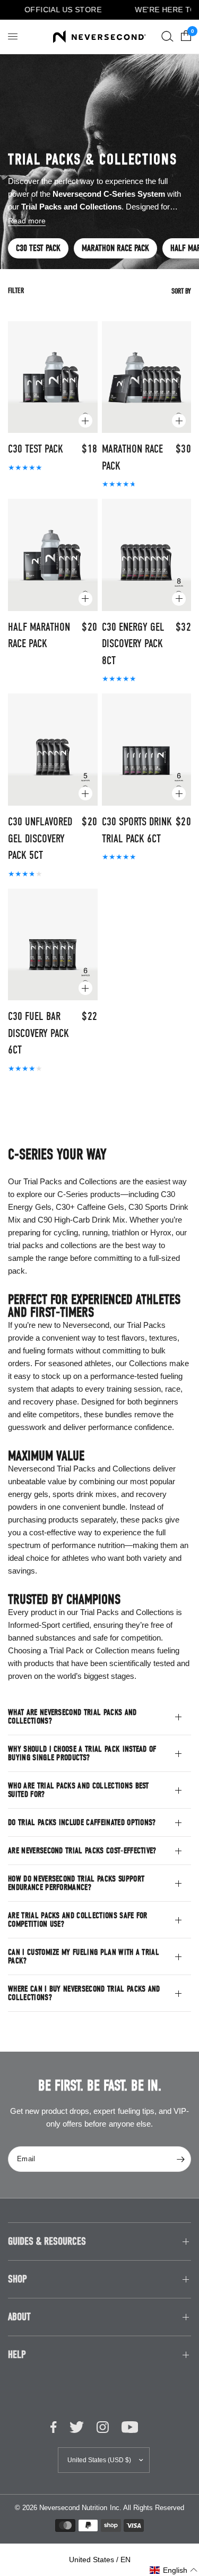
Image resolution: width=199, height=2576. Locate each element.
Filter (16, 291)
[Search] (167, 37)
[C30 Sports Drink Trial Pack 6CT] (147, 750)
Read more (27, 221)
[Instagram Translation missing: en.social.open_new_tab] (103, 2427)
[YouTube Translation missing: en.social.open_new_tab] (130, 2427)
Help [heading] (17, 2355)
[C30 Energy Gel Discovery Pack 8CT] (147, 555)
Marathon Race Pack (115, 248)
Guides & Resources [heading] (47, 2241)
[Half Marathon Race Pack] (53, 555)
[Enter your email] (180, 2159)
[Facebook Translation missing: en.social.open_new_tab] (54, 2427)
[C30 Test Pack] (53, 377)
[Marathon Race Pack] (147, 377)
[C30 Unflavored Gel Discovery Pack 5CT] (53, 750)
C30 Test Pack (38, 248)
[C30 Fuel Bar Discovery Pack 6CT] (53, 945)
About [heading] (19, 2317)
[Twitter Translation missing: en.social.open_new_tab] (77, 2427)
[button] (174, 2570)
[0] (184, 37)
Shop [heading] (18, 2279)
